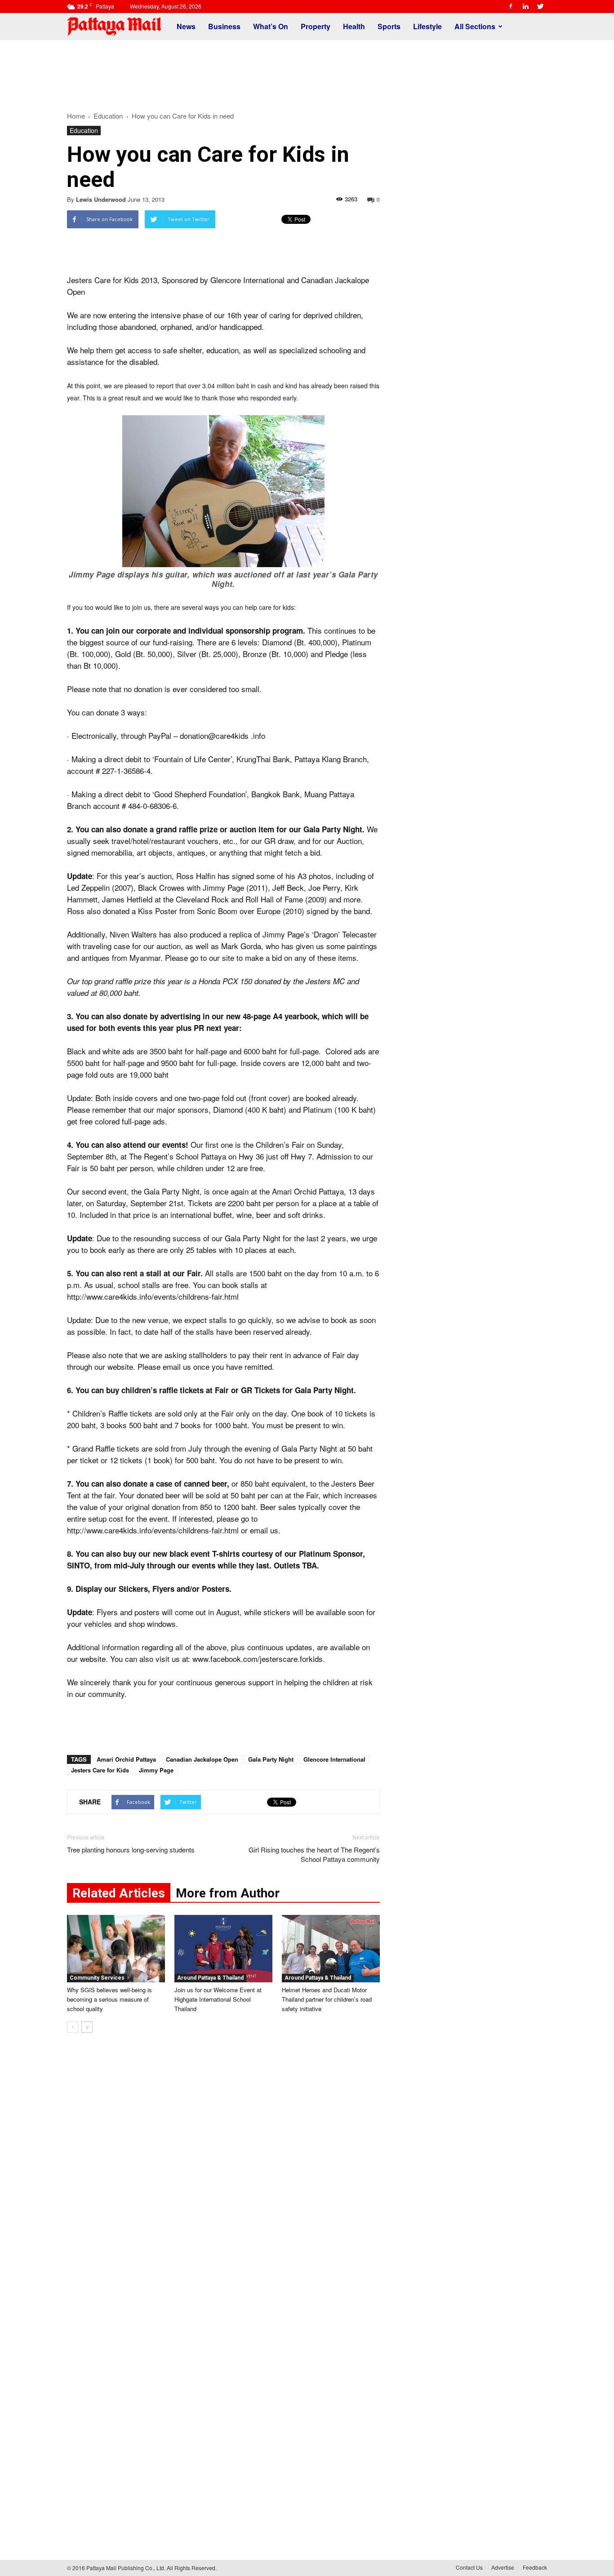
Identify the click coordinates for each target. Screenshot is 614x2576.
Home (76, 116)
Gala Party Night (271, 1759)
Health (354, 26)
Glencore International (334, 1759)
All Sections (475, 26)
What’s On (271, 26)
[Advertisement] (307, 71)
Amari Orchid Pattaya (126, 1759)
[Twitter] (540, 6)
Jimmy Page (156, 1770)
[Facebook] (511, 6)
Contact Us (469, 2567)
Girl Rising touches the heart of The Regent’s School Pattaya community (314, 1854)
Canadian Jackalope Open (202, 1759)
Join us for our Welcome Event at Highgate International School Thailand (218, 1999)
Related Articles (119, 1893)
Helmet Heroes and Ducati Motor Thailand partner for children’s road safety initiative (327, 1999)
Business (224, 26)
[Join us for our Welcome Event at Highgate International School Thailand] (223, 1949)
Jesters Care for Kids (100, 1770)
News (186, 26)
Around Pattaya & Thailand (210, 1978)
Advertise (503, 2567)
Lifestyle (427, 26)
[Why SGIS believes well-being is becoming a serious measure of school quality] (116, 1949)
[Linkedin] (525, 6)
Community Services (97, 1978)
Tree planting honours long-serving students (131, 1850)
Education (84, 130)
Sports (389, 26)
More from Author (228, 1893)
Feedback (535, 2567)
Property (316, 26)
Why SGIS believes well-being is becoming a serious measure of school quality (109, 1999)
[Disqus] (223, 2176)
